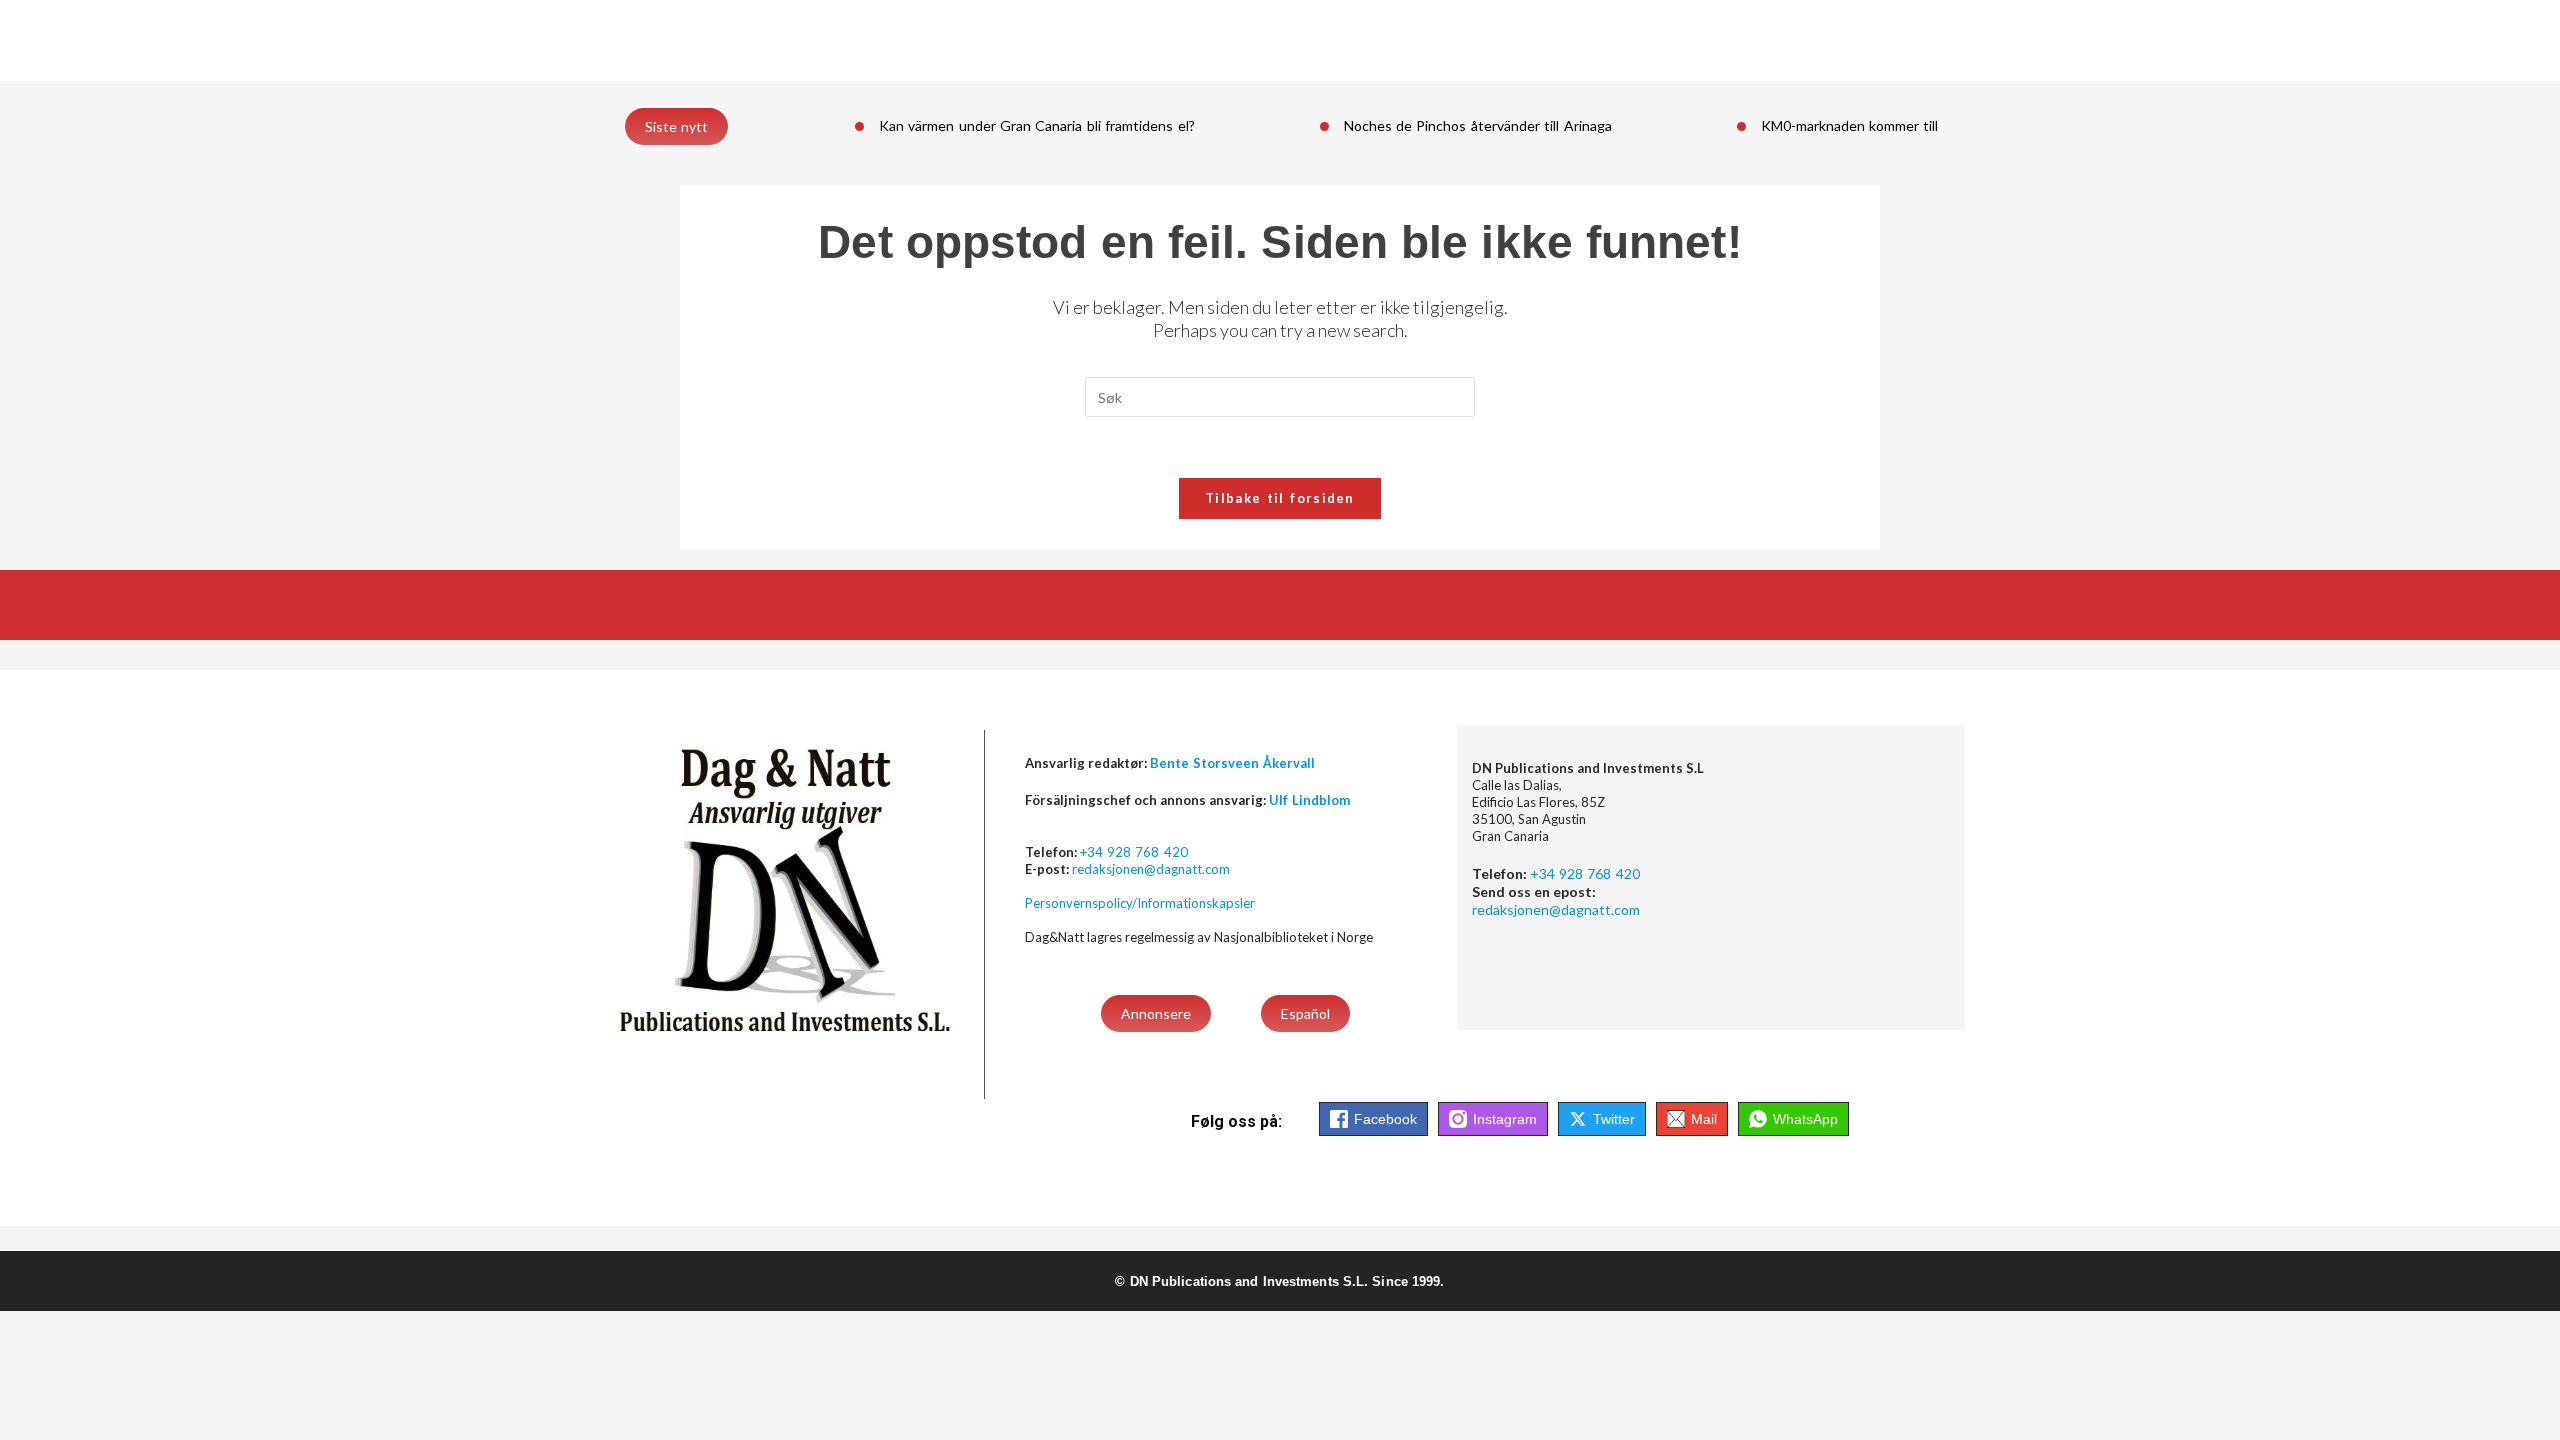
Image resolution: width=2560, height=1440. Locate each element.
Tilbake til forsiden (1280, 498)
